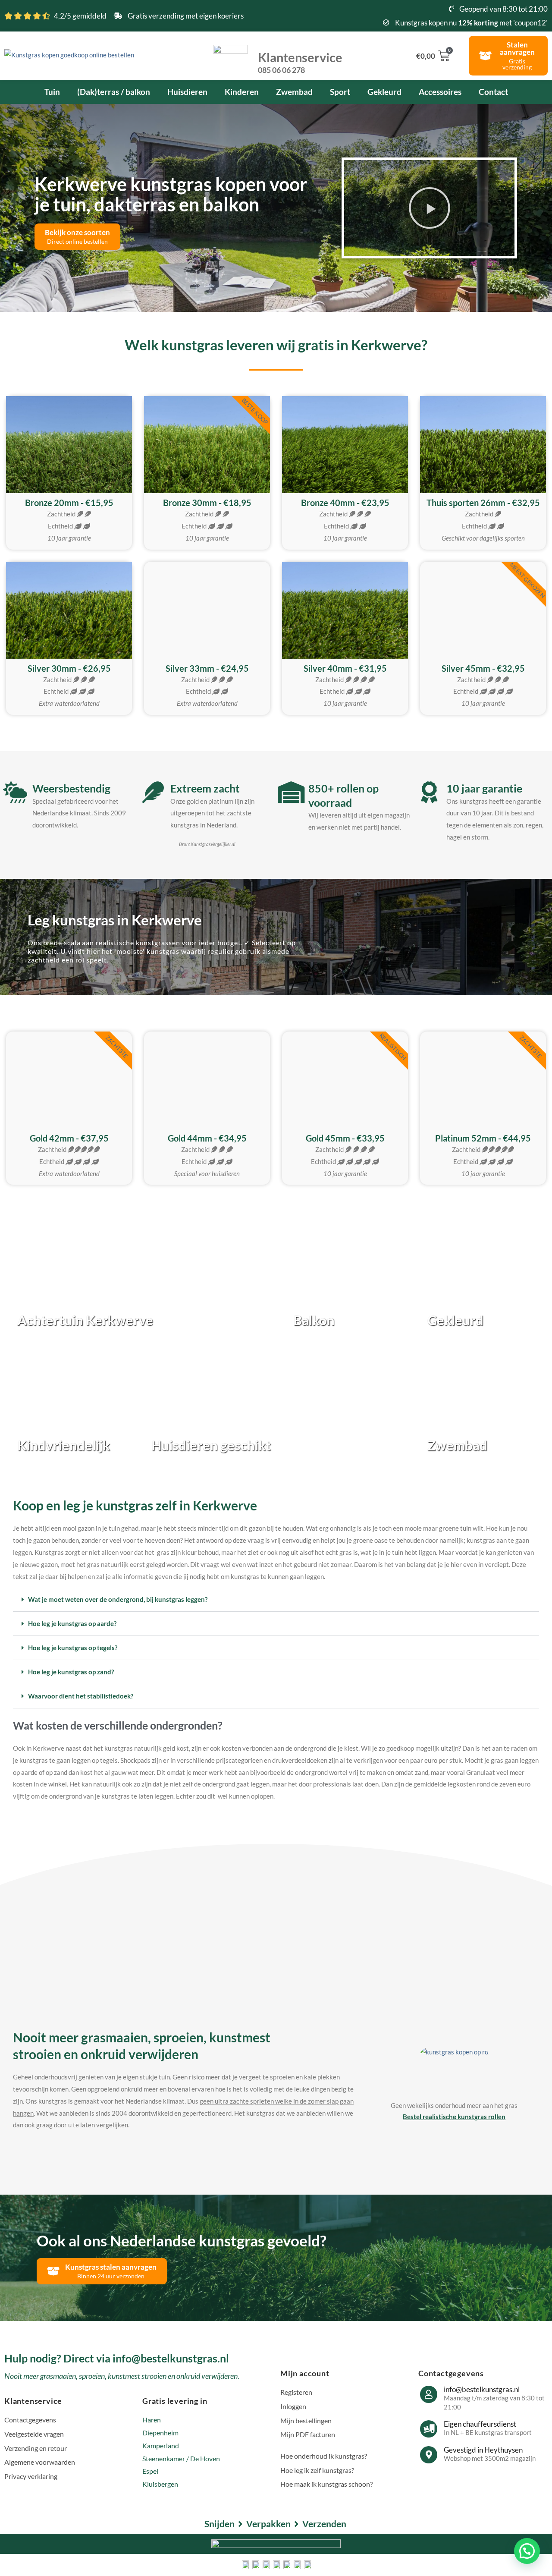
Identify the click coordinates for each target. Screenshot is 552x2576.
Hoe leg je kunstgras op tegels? (73, 1648)
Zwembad (294, 92)
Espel (150, 2471)
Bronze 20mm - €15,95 (69, 503)
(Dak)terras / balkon (114, 92)
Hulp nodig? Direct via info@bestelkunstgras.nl (117, 2358)
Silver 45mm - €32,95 (483, 668)
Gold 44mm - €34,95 (207, 1138)
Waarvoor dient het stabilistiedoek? (81, 1696)
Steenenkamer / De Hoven (181, 2458)
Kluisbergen (160, 2484)
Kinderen (242, 92)
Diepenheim (160, 2433)
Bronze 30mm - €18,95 (207, 503)
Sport (340, 92)
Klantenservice (300, 62)
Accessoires (440, 92)
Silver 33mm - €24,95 (207, 668)
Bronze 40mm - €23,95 (345, 503)
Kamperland (161, 2445)
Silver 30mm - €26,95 (69, 668)
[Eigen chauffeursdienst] (429, 2429)
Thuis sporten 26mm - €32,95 (483, 503)
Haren (152, 2420)
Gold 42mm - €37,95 (69, 1138)
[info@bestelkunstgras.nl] (429, 2394)
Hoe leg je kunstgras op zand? (71, 1672)
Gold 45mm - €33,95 (345, 1138)
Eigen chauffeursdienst (480, 2424)
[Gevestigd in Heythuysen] (429, 2455)
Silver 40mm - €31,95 (345, 668)
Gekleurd (384, 92)
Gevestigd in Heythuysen (483, 2450)
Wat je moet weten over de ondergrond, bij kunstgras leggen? (118, 1599)
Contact (493, 92)
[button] (430, 208)
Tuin (52, 92)
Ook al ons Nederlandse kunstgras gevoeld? (182, 2240)
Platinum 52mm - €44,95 (483, 1138)
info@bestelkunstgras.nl (482, 2389)
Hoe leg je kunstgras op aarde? (72, 1623)
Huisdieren (187, 92)
